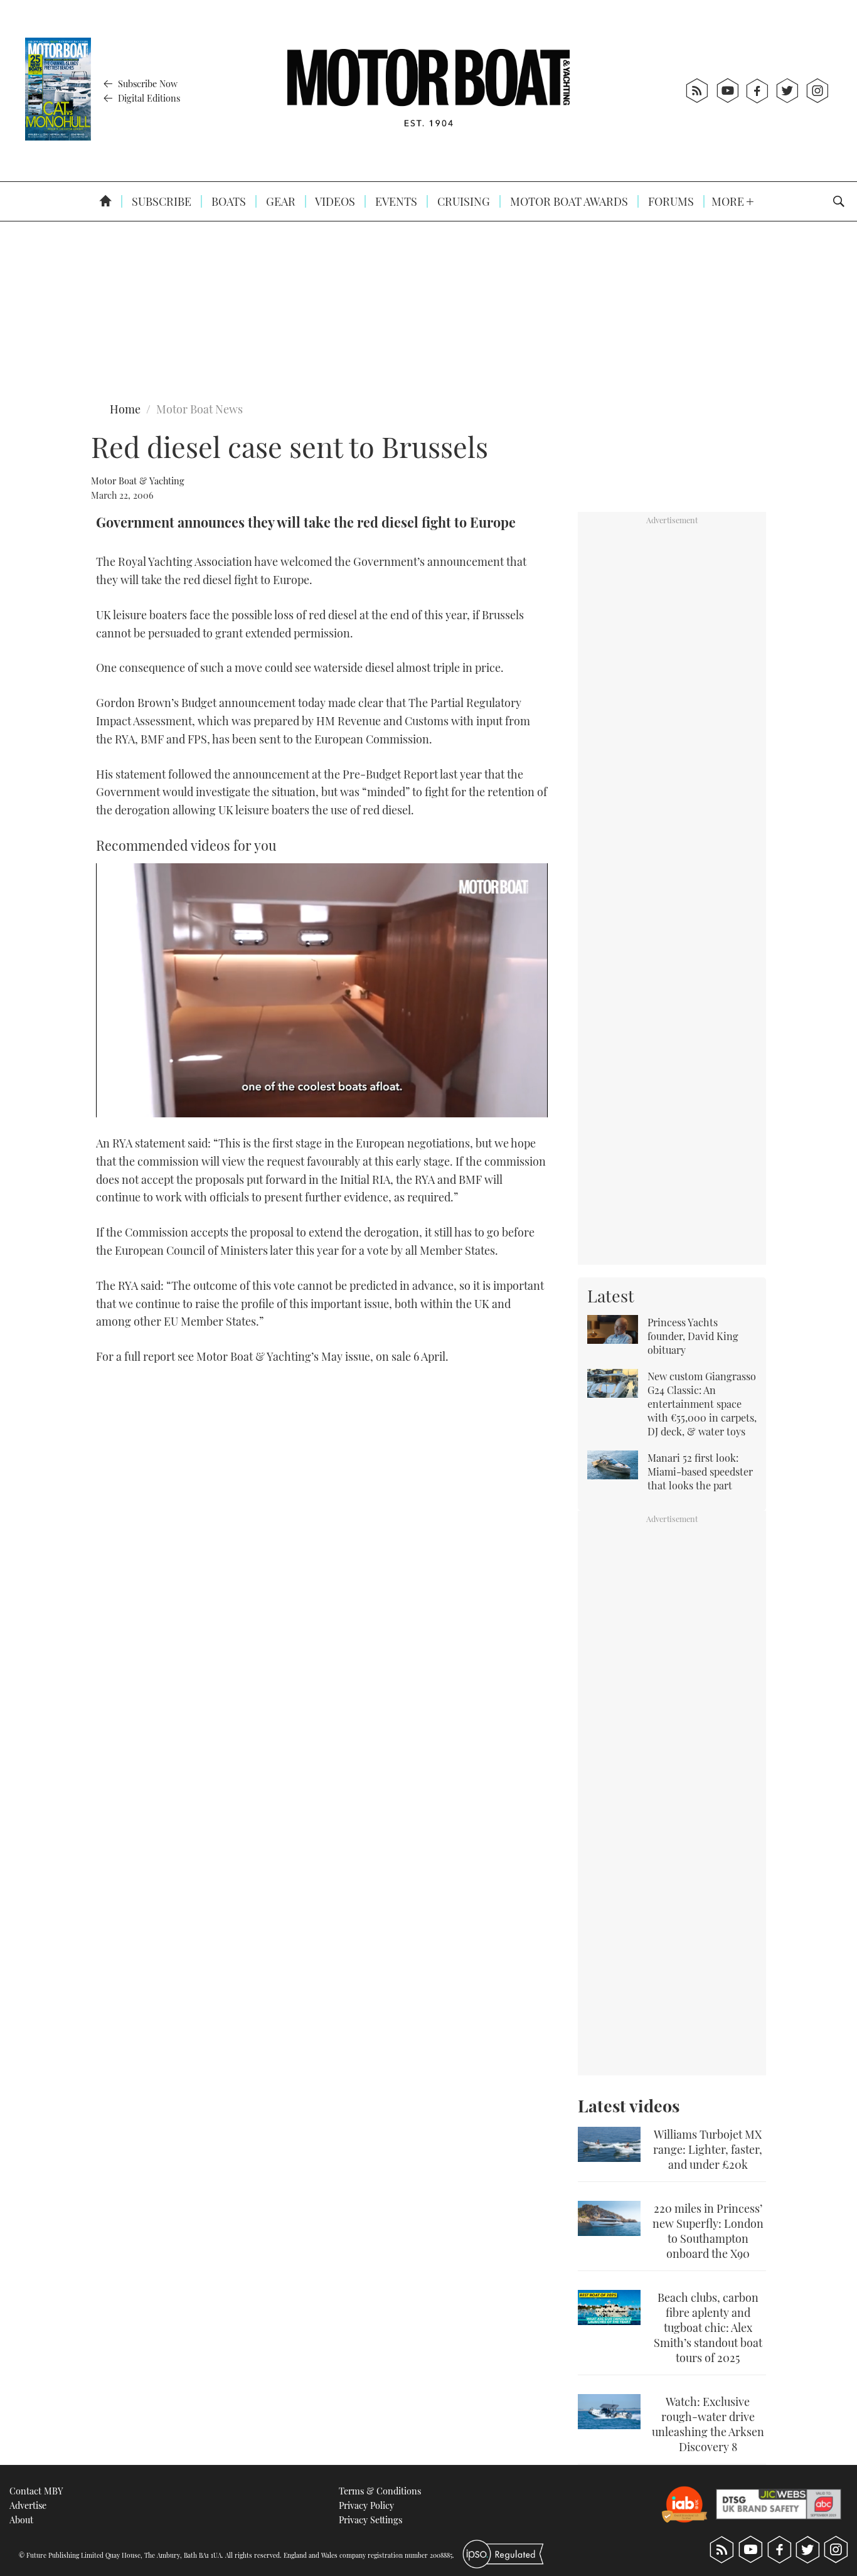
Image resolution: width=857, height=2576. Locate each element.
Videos (334, 201)
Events (395, 201)
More (729, 201)
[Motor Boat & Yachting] (428, 91)
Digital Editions (148, 98)
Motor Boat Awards (568, 201)
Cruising (462, 201)
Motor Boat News (200, 409)
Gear (279, 201)
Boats (227, 201)
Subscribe (160, 201)
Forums (670, 201)
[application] (322, 990)
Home (125, 409)
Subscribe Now (146, 83)
